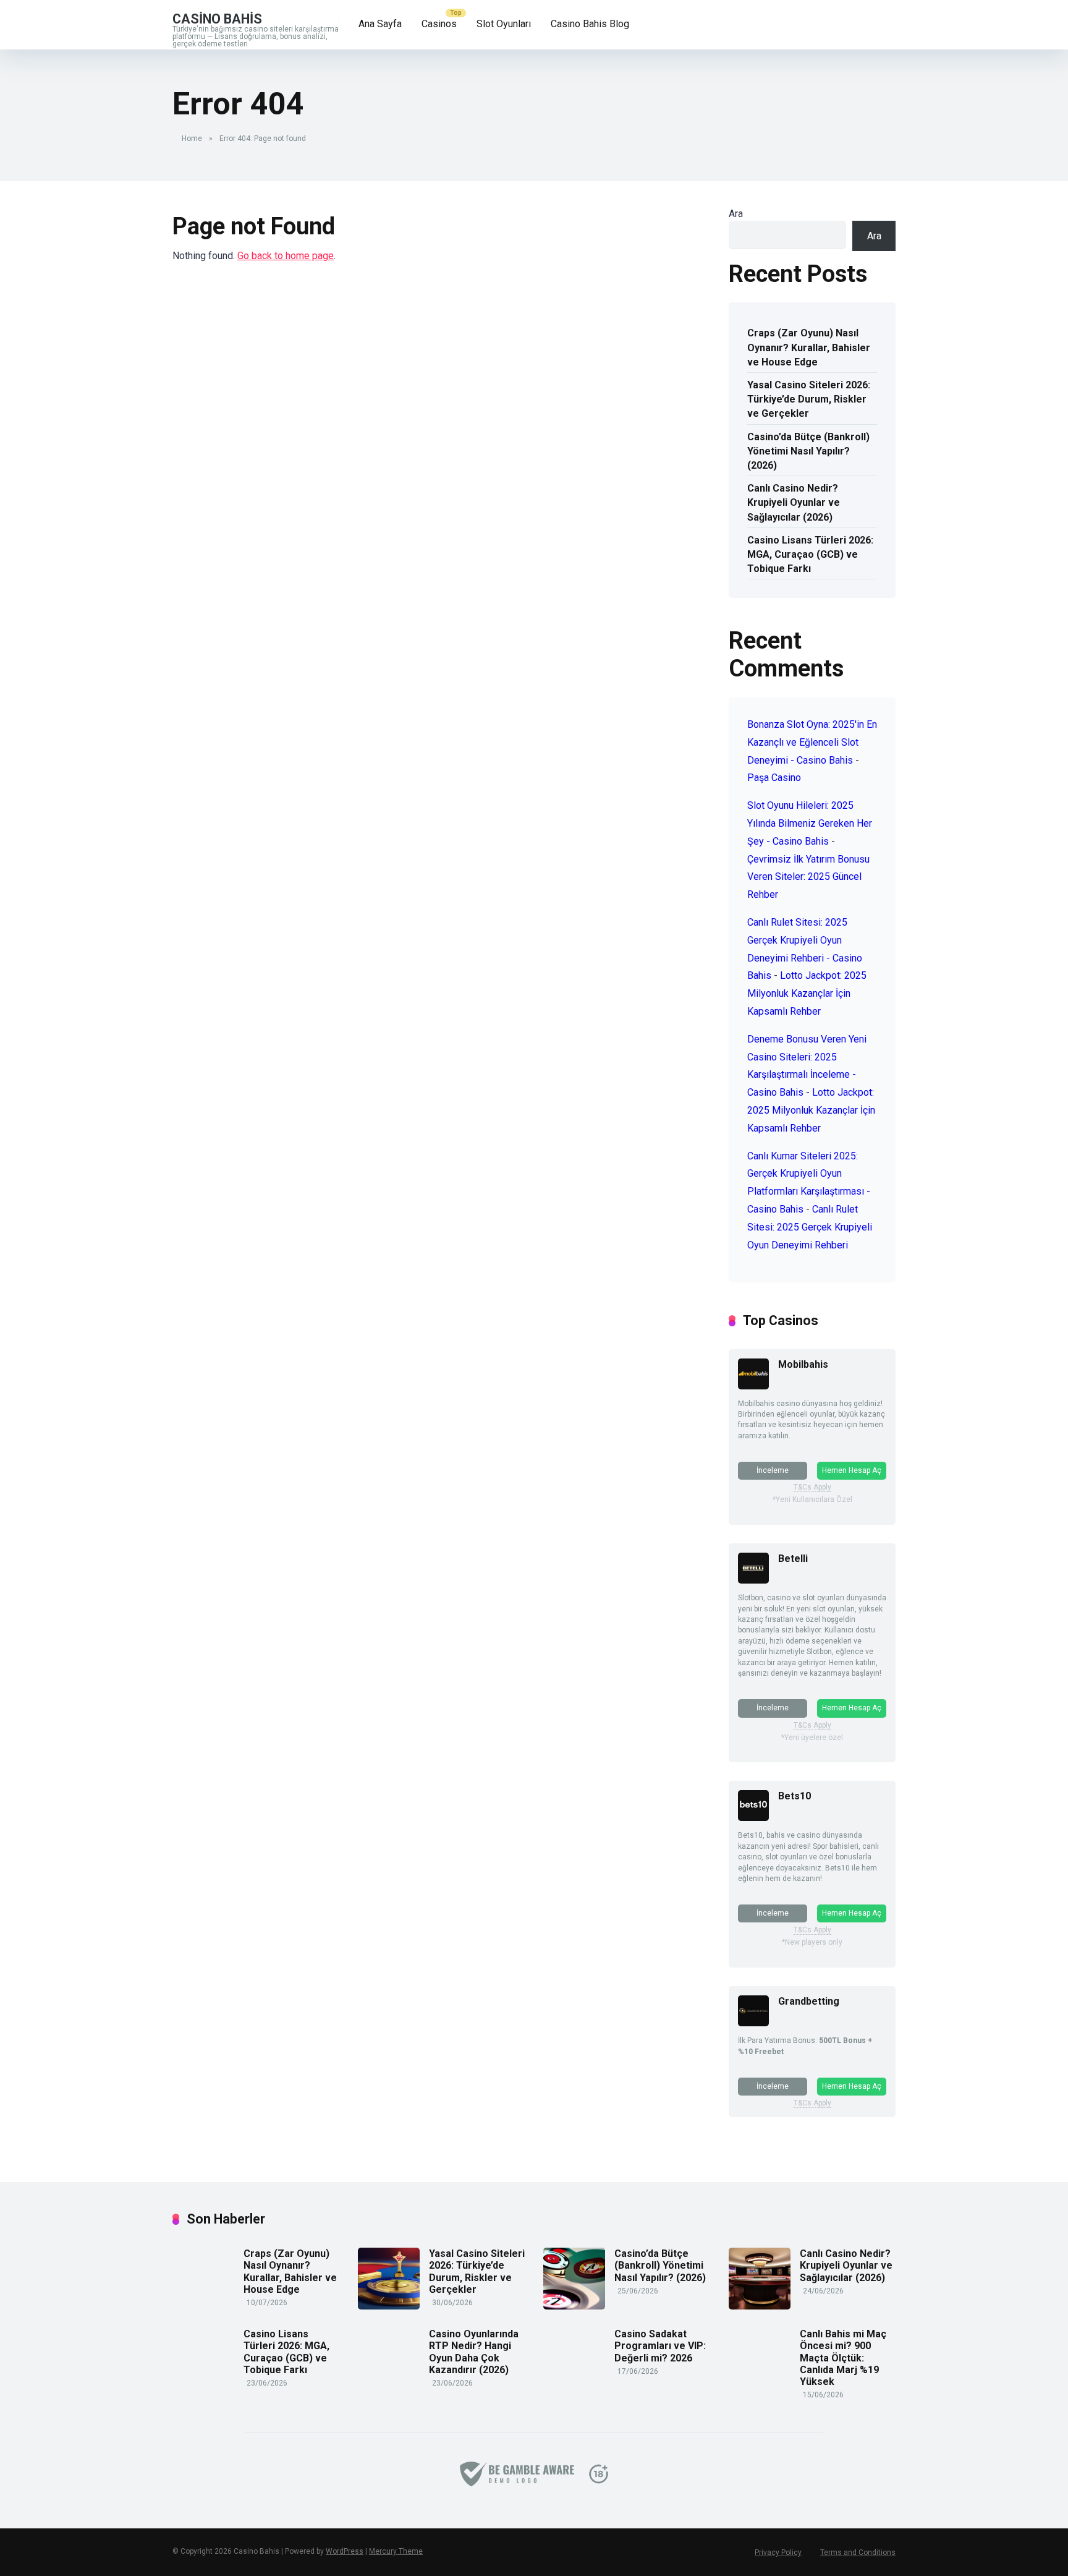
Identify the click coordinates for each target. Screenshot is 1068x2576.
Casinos (439, 24)
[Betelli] (753, 1580)
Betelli (793, 1559)
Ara (736, 214)
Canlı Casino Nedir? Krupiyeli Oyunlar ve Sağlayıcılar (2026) (794, 502)
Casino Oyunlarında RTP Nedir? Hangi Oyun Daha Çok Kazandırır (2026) (474, 2352)
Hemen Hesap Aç (852, 1470)
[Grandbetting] (753, 2023)
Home (192, 139)
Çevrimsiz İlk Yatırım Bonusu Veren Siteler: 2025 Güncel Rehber (808, 877)
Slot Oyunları (504, 24)
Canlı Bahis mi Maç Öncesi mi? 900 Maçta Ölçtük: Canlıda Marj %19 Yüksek (843, 2358)
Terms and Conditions (858, 2553)
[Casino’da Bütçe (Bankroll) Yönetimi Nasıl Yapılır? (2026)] (574, 2306)
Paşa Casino (774, 778)
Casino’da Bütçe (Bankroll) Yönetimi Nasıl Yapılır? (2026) (808, 451)
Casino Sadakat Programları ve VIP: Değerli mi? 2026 (660, 2346)
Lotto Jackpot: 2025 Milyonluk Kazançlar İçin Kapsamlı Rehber (807, 993)
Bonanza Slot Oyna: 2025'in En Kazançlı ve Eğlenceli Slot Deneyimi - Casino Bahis (812, 742)
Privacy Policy (778, 2553)
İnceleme (773, 1470)
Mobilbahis (803, 1364)
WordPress (345, 2551)
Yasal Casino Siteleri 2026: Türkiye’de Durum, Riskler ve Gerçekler (809, 399)
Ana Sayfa (380, 24)
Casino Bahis (217, 18)
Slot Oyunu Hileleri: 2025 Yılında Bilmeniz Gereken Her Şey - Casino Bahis (810, 823)
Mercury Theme (396, 2551)
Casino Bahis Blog (590, 24)
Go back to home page (286, 256)
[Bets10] (753, 1818)
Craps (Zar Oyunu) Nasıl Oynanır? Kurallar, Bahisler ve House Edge (809, 347)
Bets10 (795, 1796)
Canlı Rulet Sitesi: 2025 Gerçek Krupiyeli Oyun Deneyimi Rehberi (810, 1227)
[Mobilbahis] (753, 1386)
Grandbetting (809, 2001)
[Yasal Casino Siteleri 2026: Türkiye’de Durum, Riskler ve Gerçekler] (389, 2306)
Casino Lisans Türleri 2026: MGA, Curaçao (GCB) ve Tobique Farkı (810, 554)
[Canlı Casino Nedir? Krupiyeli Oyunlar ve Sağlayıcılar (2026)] (760, 2306)
